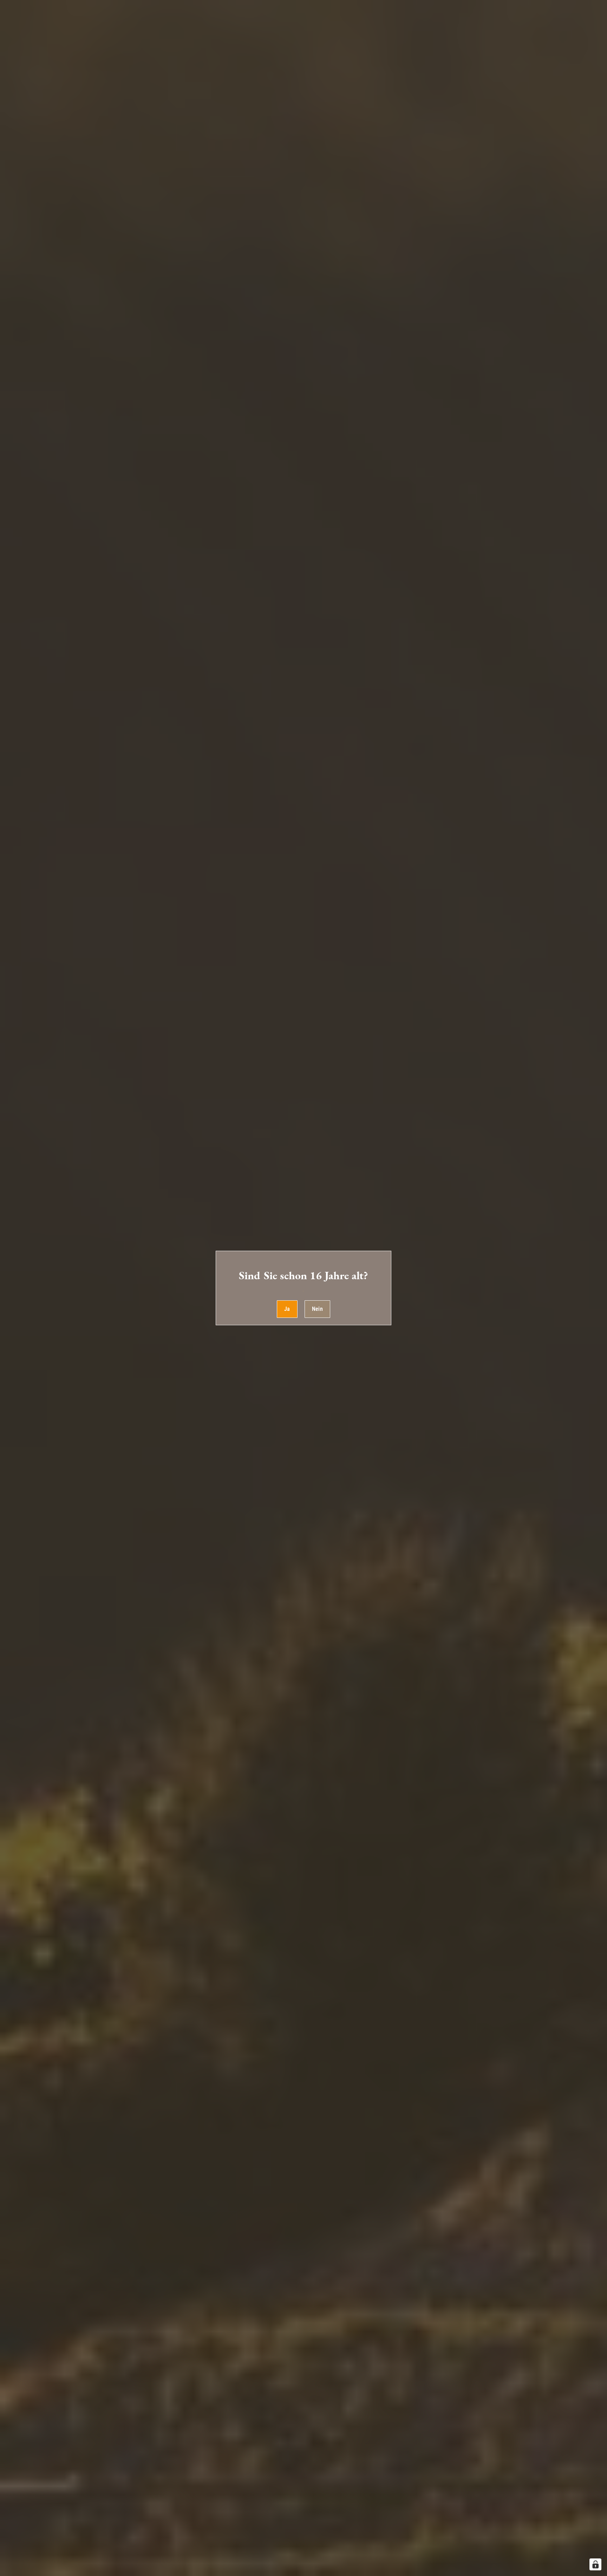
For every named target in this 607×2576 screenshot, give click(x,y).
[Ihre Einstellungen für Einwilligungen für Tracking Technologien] (595, 2564)
